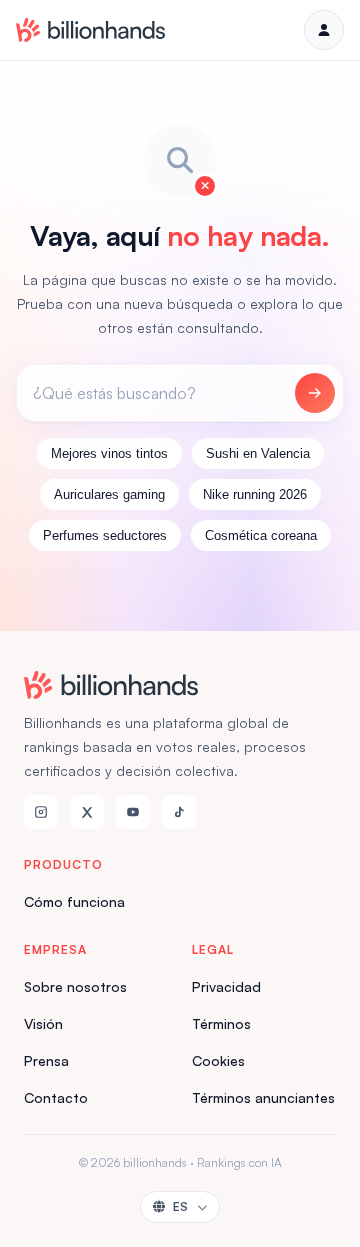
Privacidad (226, 986)
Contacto (56, 1097)
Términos (221, 1023)
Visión (43, 1023)
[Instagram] (41, 812)
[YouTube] (133, 812)
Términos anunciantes (263, 1097)
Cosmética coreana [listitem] (261, 535)
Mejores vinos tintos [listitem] (109, 453)
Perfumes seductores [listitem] (105, 535)
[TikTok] (179, 812)
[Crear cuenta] (324, 30)
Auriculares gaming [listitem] (109, 494)
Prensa (46, 1060)
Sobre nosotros (75, 986)
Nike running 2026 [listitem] (255, 494)
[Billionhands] (90, 30)
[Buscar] (315, 393)
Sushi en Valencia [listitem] (258, 453)
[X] (87, 812)
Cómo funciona (74, 901)
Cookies (218, 1060)
